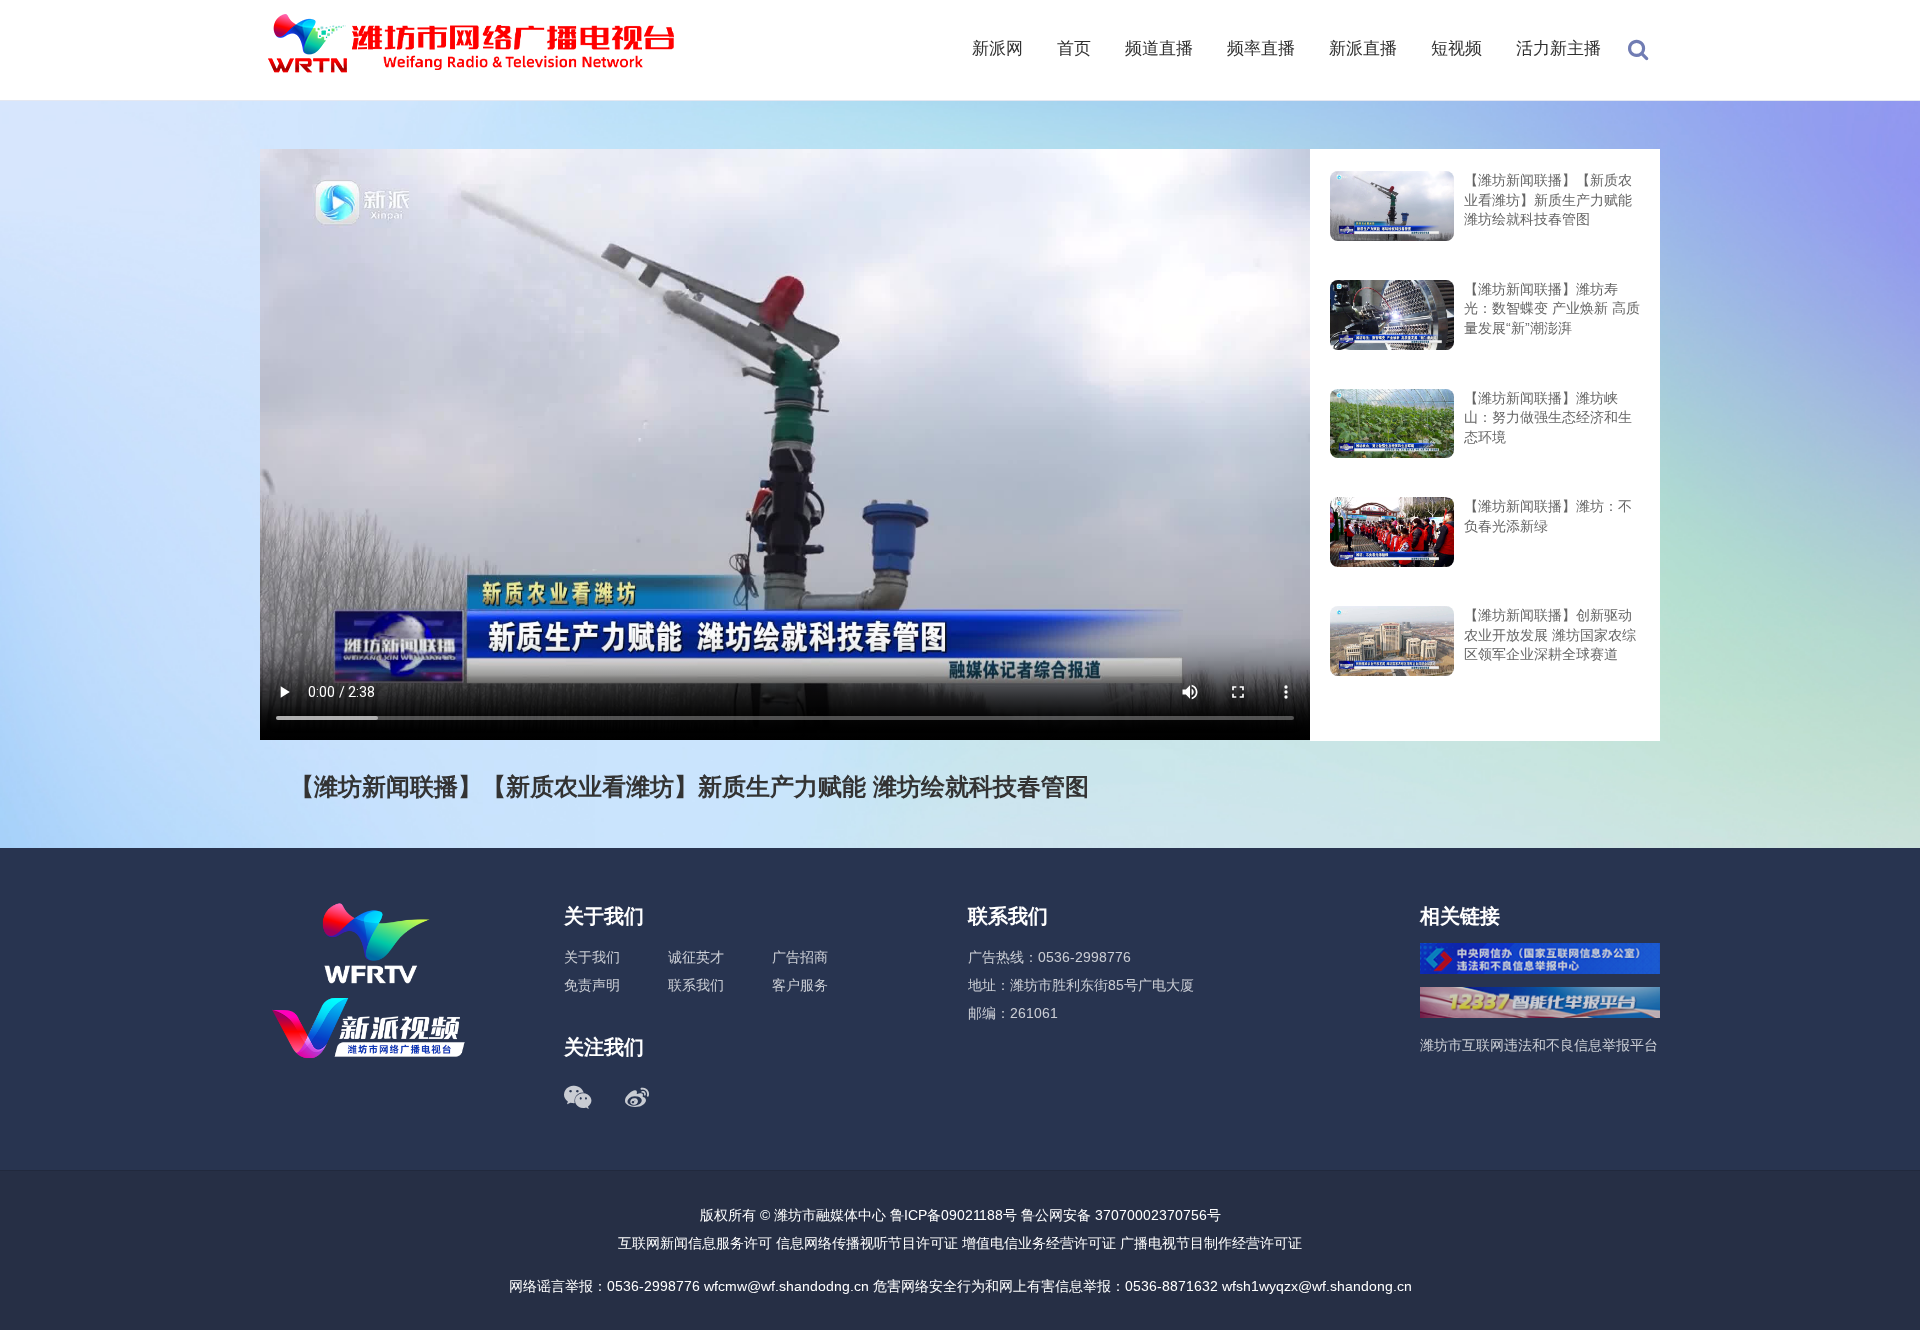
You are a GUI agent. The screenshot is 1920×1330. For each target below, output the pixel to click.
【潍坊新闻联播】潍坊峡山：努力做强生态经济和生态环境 (1548, 417)
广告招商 (800, 957)
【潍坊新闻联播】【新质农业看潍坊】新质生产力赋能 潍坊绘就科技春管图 (1548, 199)
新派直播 (1363, 48)
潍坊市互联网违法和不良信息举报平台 (1539, 1045)
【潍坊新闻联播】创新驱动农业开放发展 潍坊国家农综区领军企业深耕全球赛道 (1550, 634)
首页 (1074, 48)
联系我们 (696, 985)
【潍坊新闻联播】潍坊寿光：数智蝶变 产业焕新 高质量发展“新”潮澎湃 (1552, 308)
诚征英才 (696, 957)
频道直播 (1159, 48)
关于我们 (592, 957)
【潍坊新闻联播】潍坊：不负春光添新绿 (1548, 516)
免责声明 (592, 985)
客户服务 (800, 985)
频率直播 (1261, 48)
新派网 (997, 48)
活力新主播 (1558, 48)
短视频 (1456, 48)
